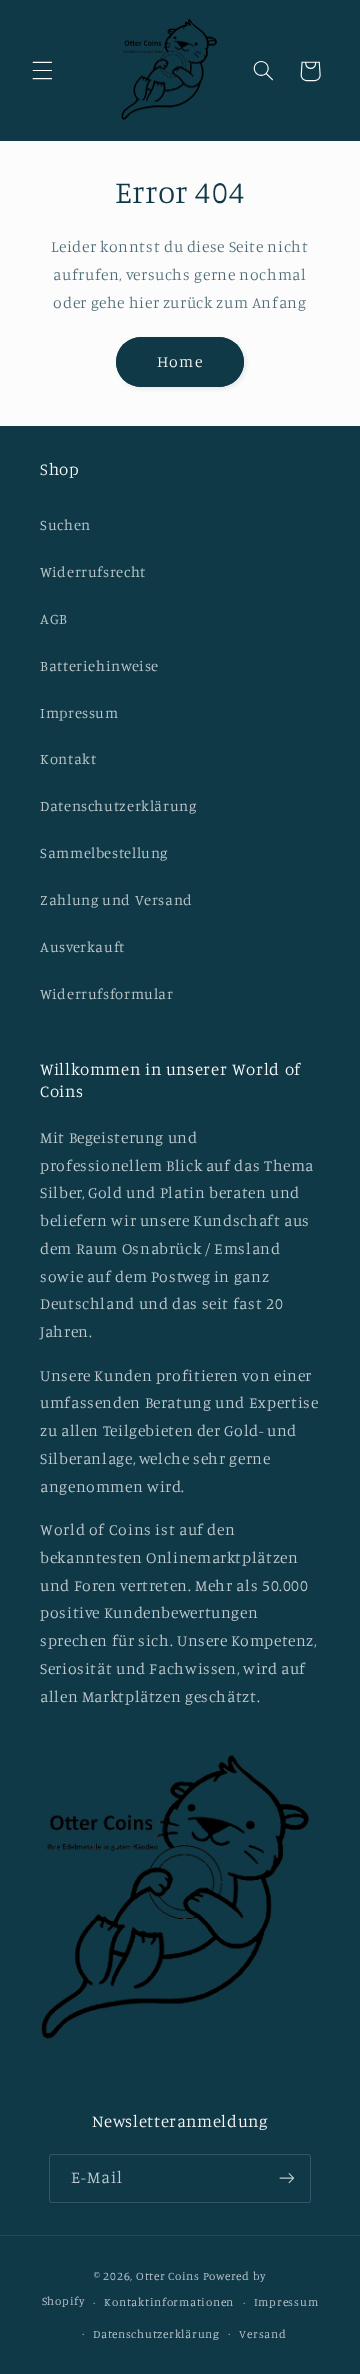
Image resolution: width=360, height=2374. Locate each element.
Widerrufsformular (107, 993)
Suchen (65, 524)
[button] (42, 71)
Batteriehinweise (99, 665)
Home (179, 361)
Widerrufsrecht (93, 571)
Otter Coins (168, 2276)
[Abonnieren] (287, 2178)
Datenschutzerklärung (118, 805)
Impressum (79, 712)
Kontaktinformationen (169, 2302)
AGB (54, 618)
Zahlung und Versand (116, 899)
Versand (262, 2334)
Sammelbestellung (104, 852)
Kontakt (68, 758)
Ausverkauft (82, 946)
